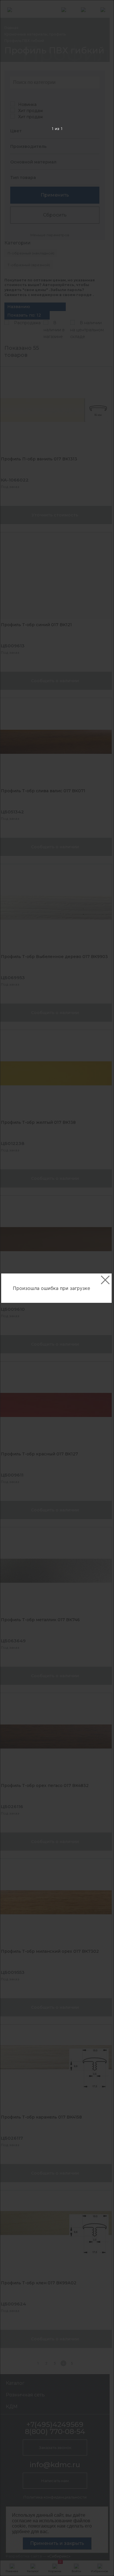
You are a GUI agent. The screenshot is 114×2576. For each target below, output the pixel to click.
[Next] (100, 1288)
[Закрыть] (105, 1280)
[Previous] (14, 1288)
